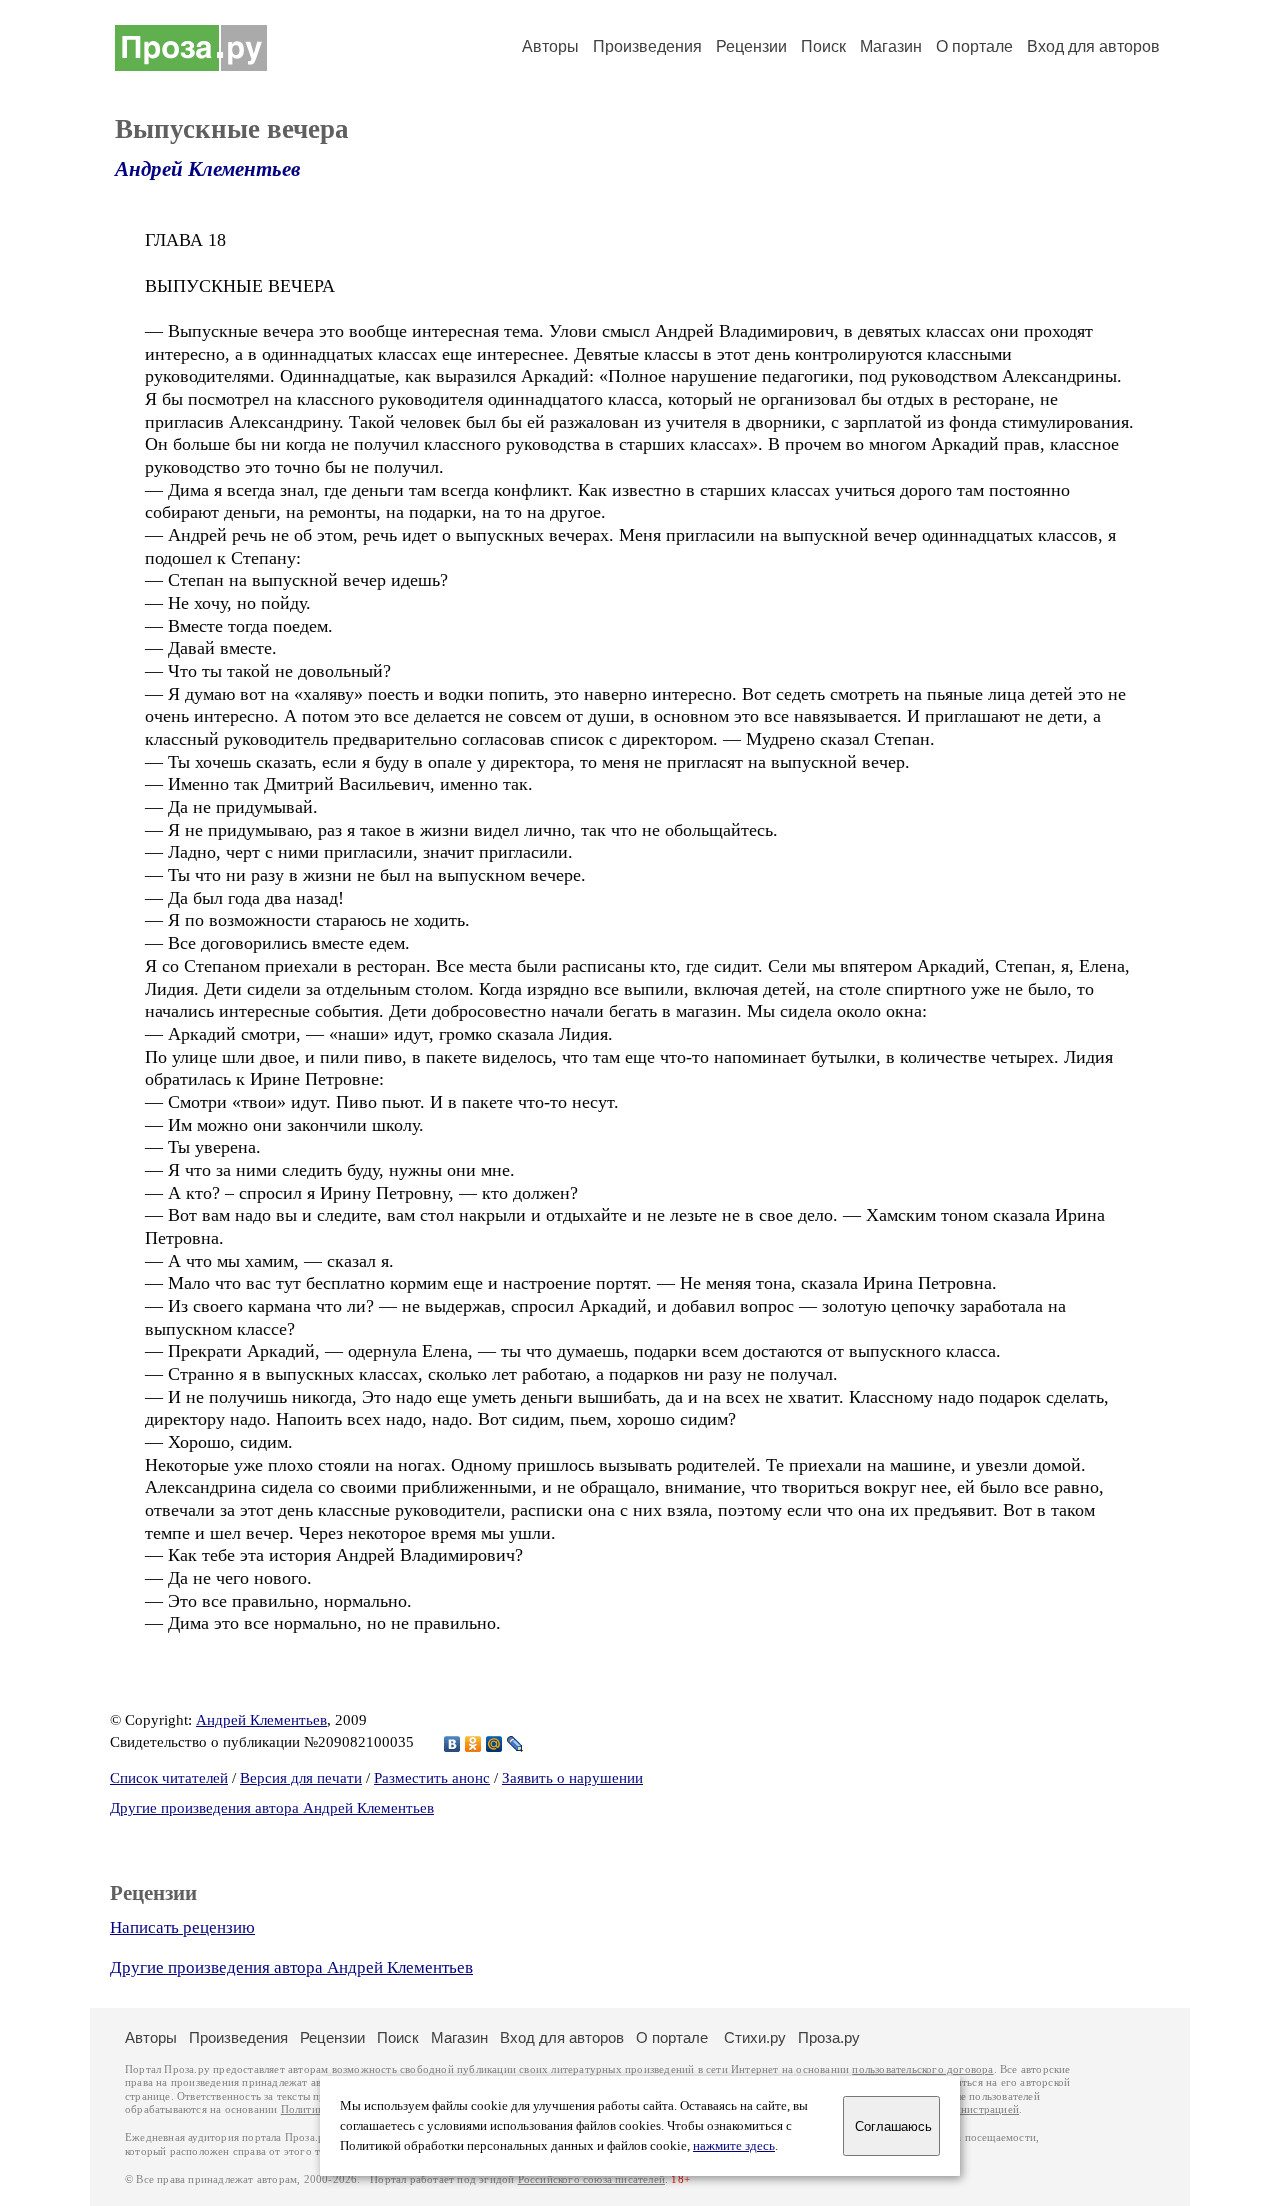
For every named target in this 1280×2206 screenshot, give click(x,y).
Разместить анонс (432, 1778)
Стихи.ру (755, 2037)
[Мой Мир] (494, 1744)
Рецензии (751, 46)
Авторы (550, 46)
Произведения (647, 46)
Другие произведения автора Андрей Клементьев (272, 1808)
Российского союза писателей (591, 2179)
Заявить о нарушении (572, 1778)
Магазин (891, 46)
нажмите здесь (734, 2146)
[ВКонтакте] (452, 1744)
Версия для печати (301, 1778)
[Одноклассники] (473, 1744)
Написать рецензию (182, 1927)
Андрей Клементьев (207, 169)
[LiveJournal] (515, 1744)
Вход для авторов (1093, 46)
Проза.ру (829, 2037)
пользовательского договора (922, 2069)
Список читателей (169, 1778)
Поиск (823, 46)
